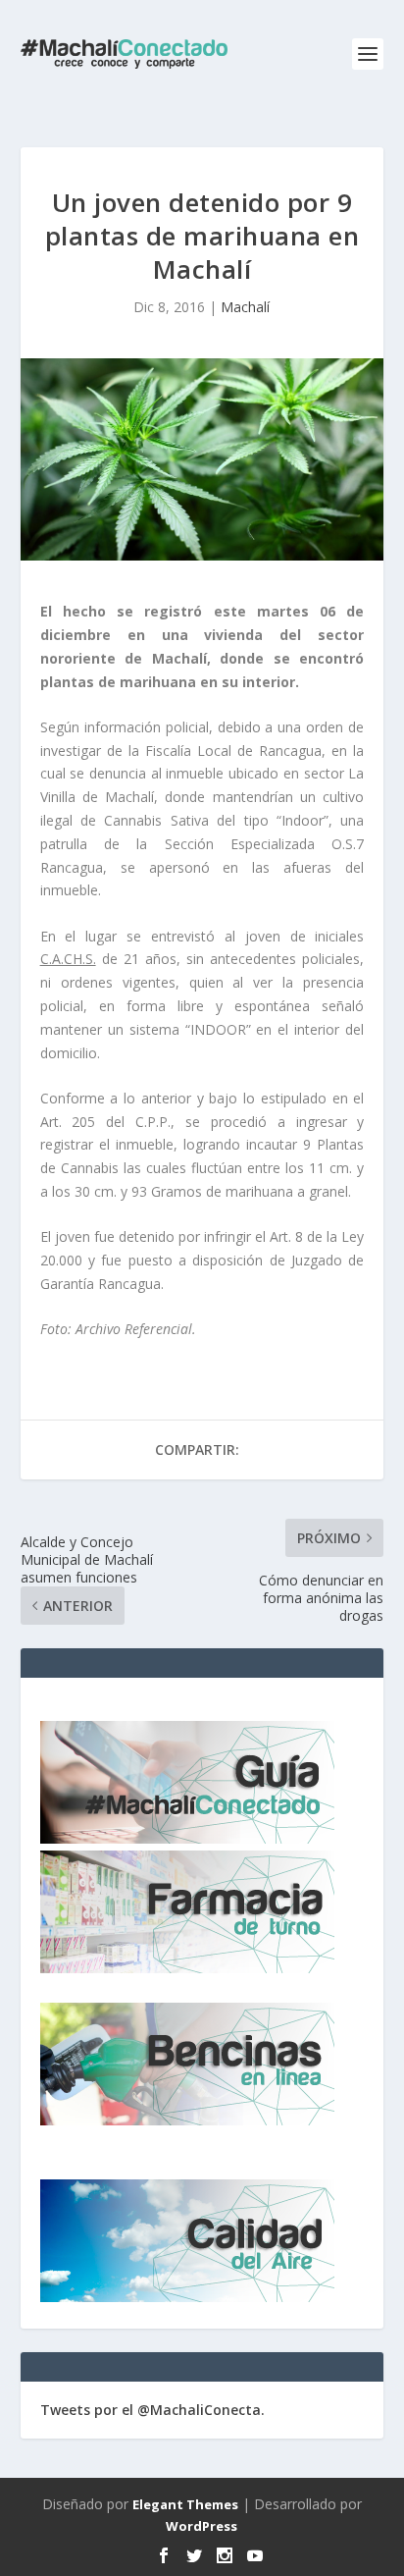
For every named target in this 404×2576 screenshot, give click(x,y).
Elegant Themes (185, 2504)
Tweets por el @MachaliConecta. (152, 2410)
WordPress (202, 2526)
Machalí (245, 307)
